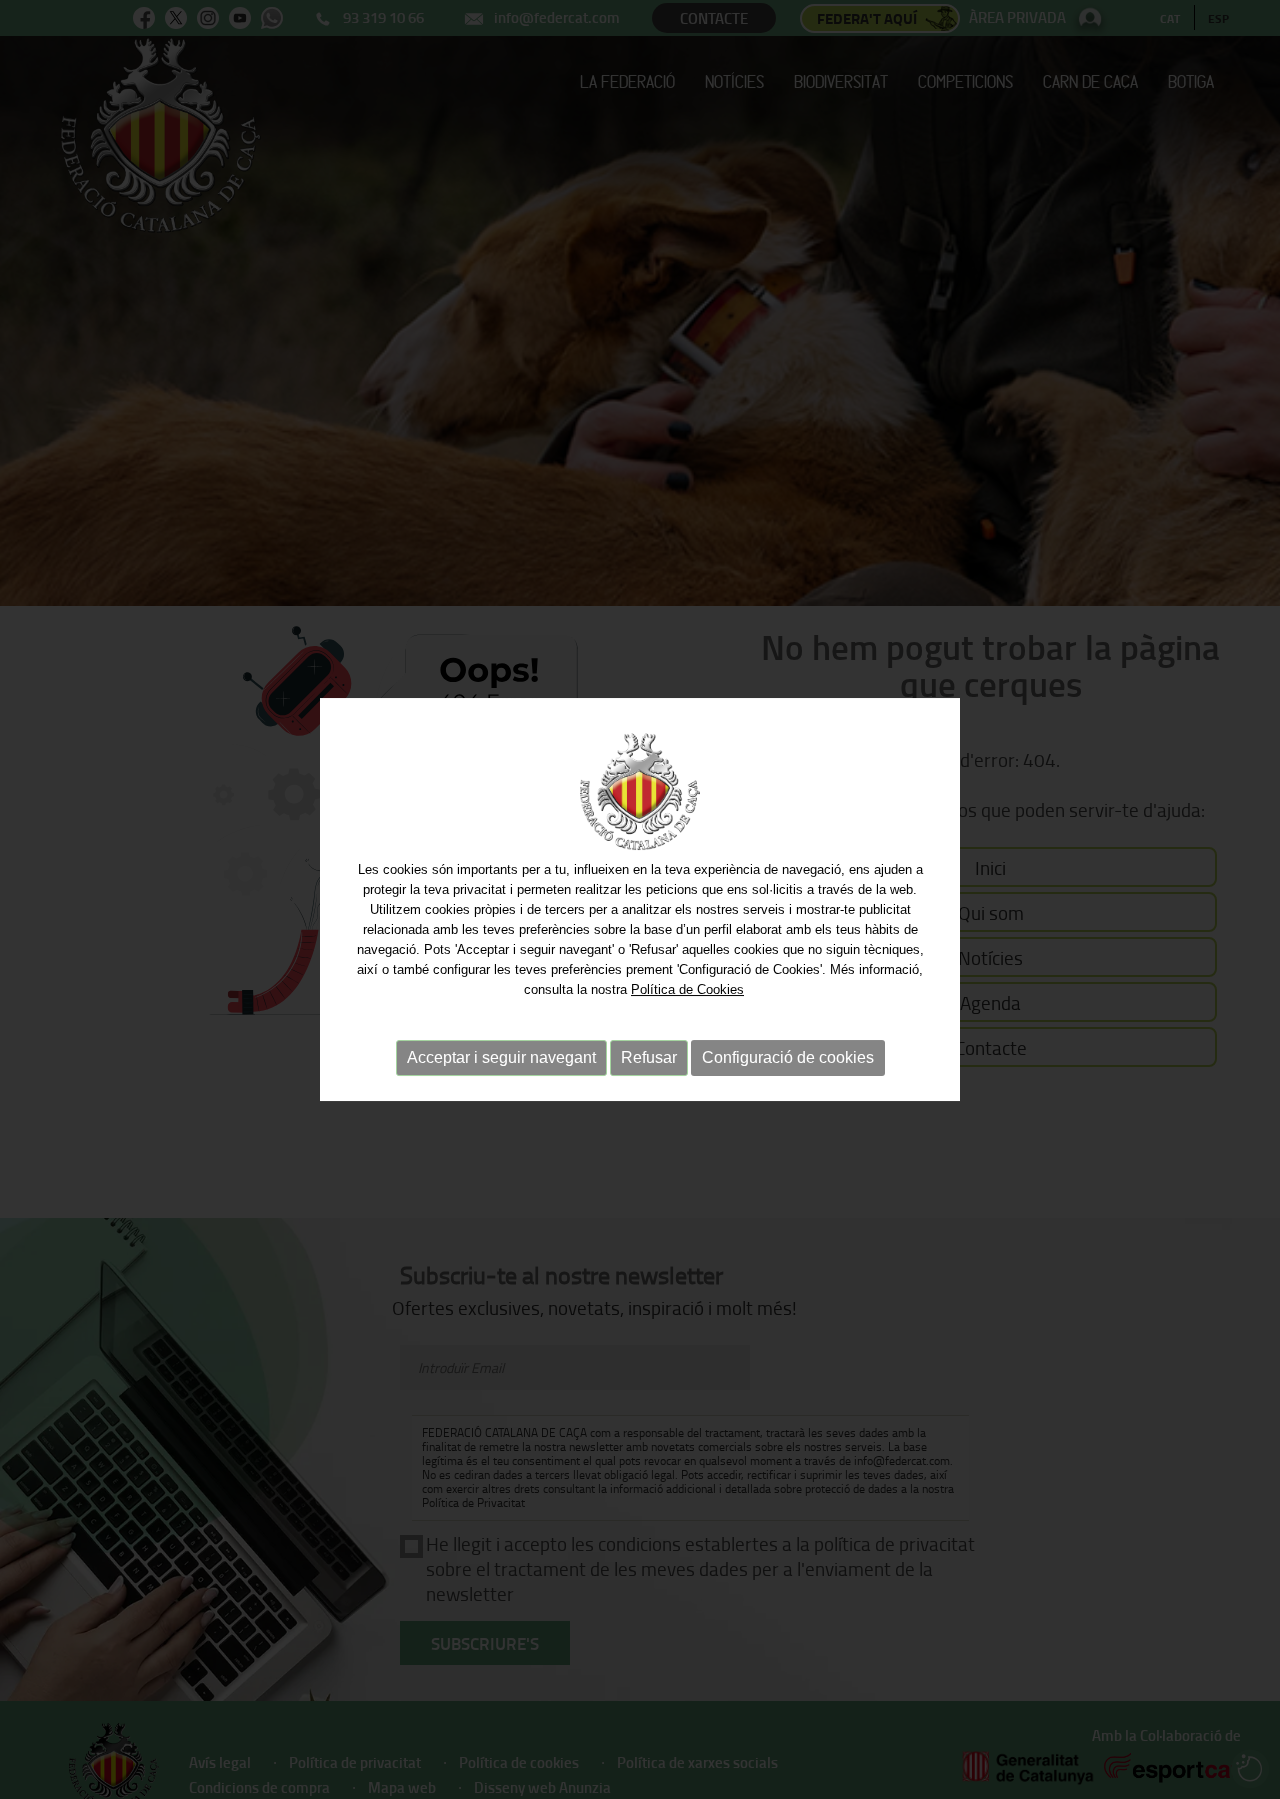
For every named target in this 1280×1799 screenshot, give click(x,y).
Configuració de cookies (788, 1057)
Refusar (649, 1057)
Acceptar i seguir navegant (501, 1057)
